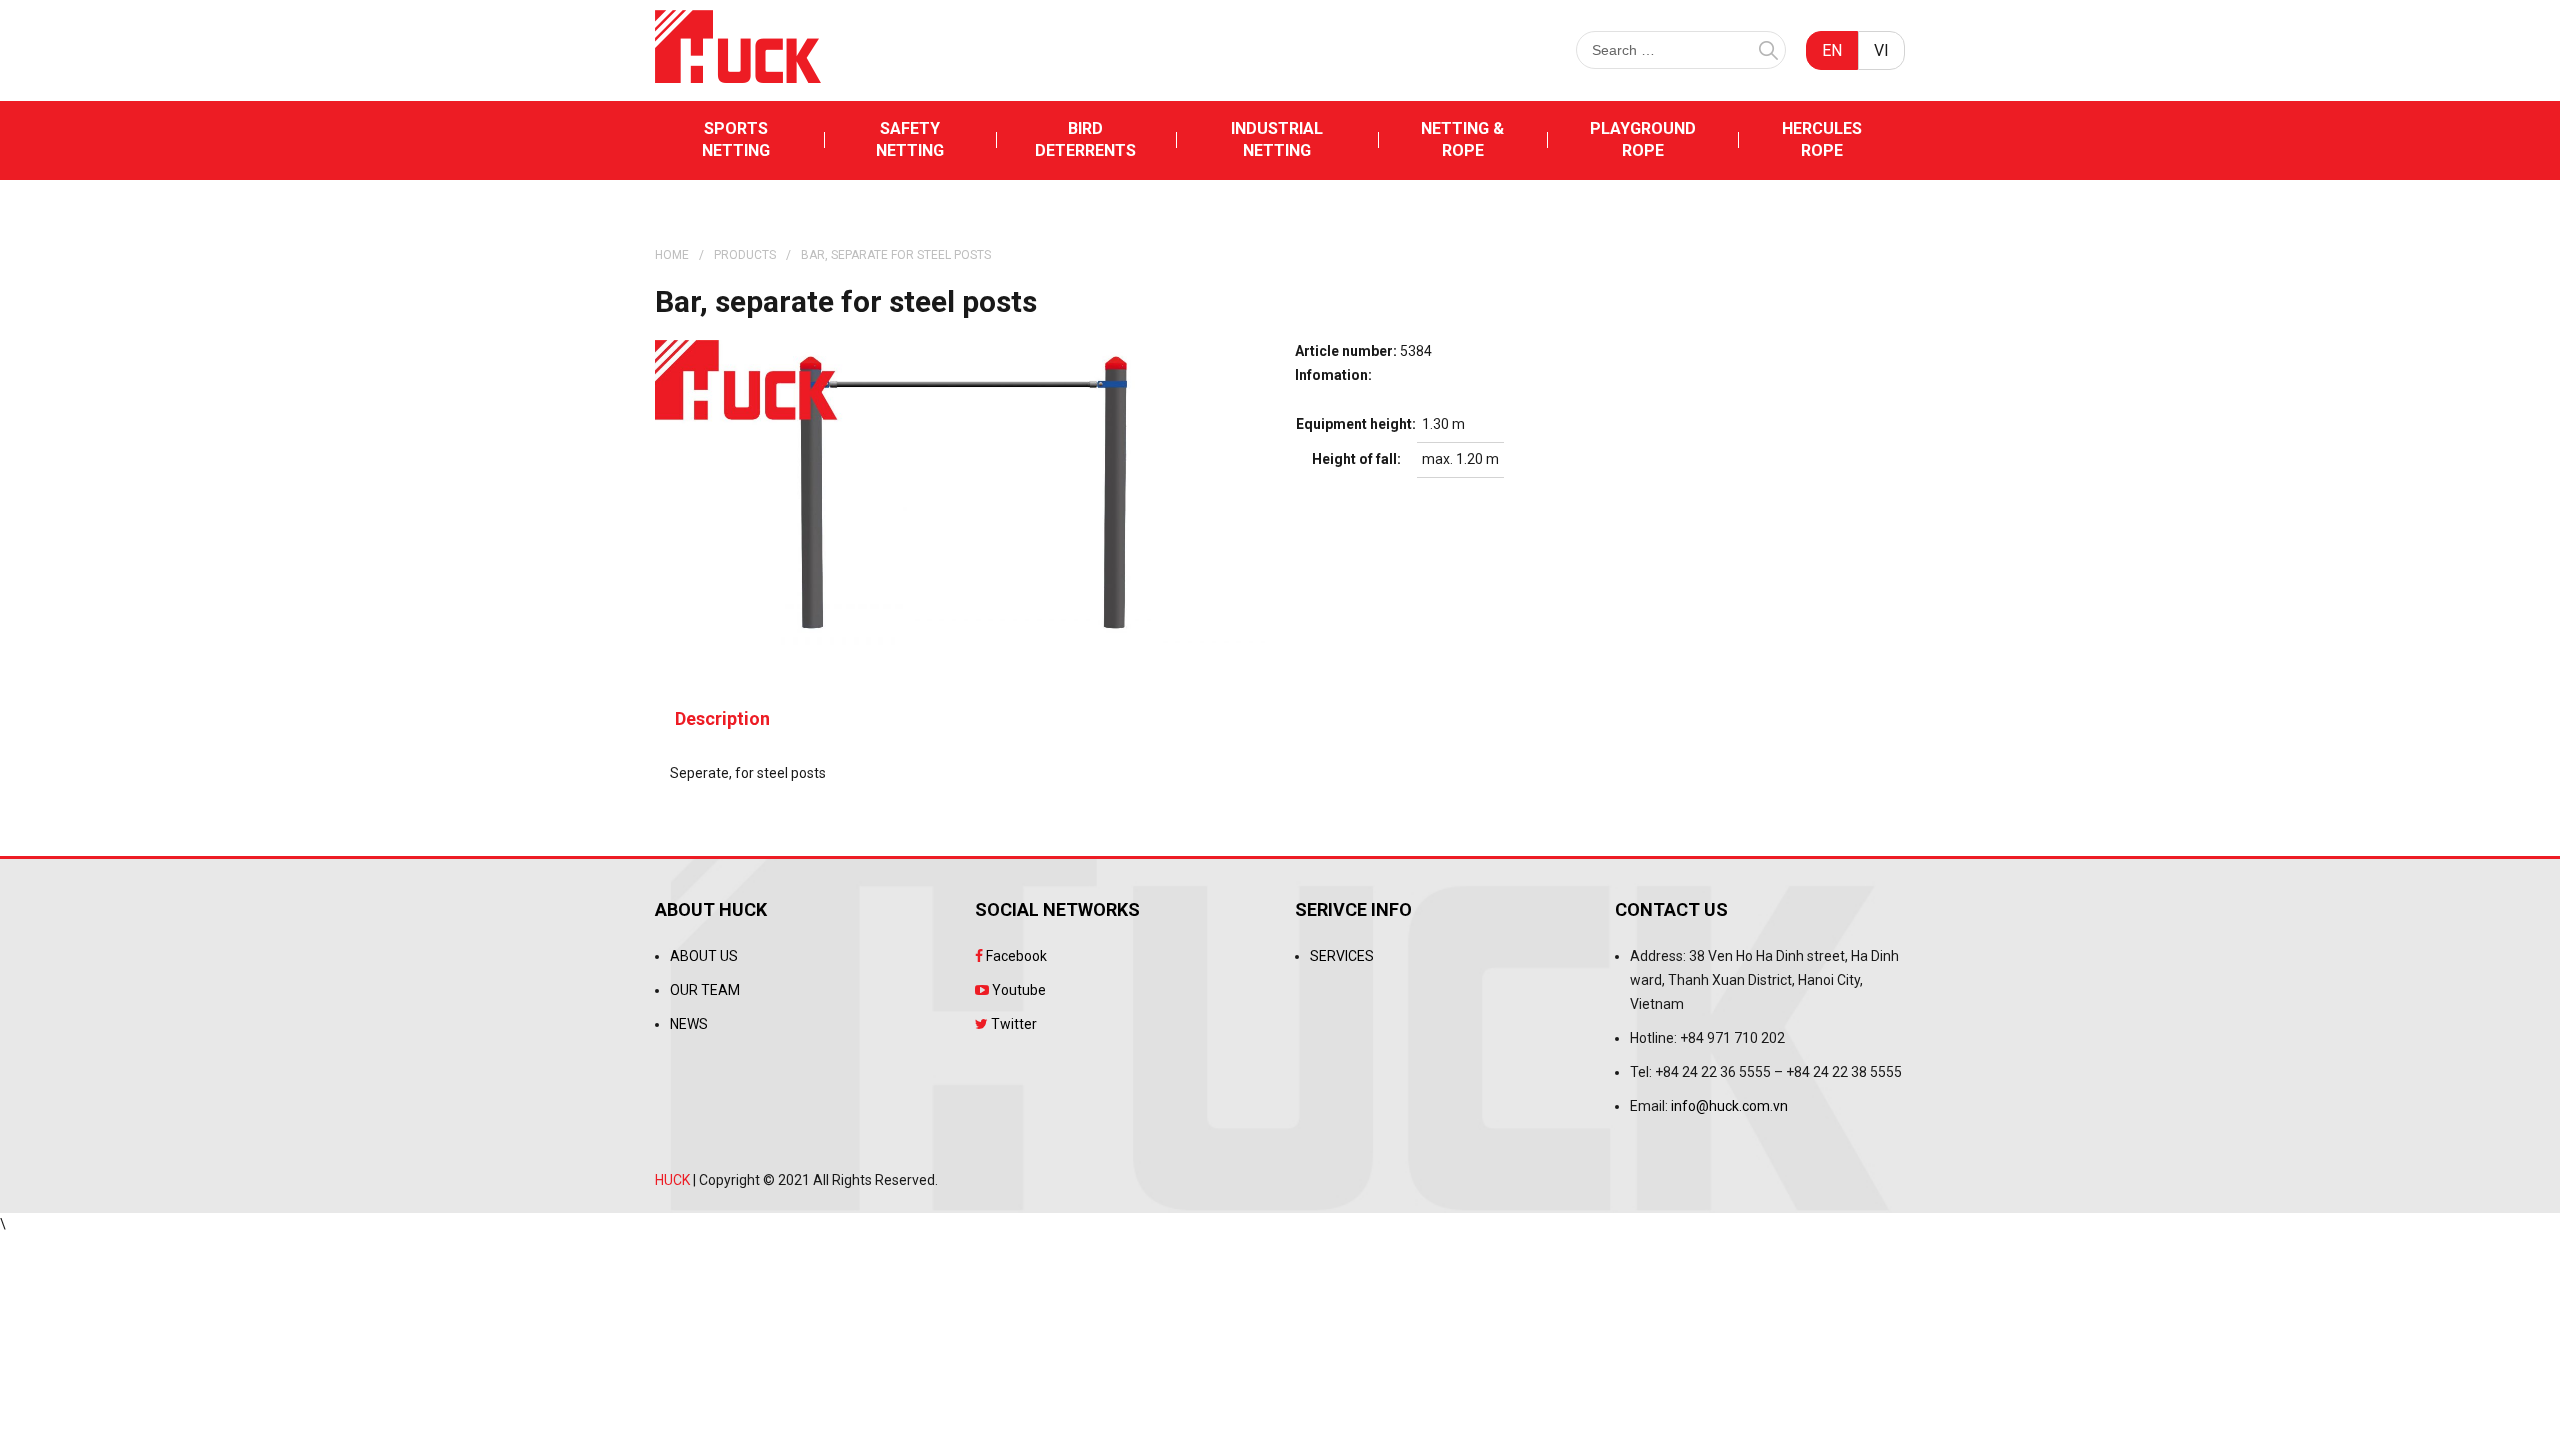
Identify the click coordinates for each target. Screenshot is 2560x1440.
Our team (705, 990)
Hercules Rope (1822, 139)
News (689, 1024)
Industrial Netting (1277, 139)
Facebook (1015, 956)
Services (1342, 956)
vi (1881, 50)
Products (745, 255)
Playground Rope (1643, 139)
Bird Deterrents (1085, 139)
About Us (704, 956)
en (1832, 50)
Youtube (1017, 990)
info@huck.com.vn (1729, 1106)
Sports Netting (736, 139)
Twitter (1012, 1024)
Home (672, 255)
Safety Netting (910, 139)
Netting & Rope (1462, 139)
